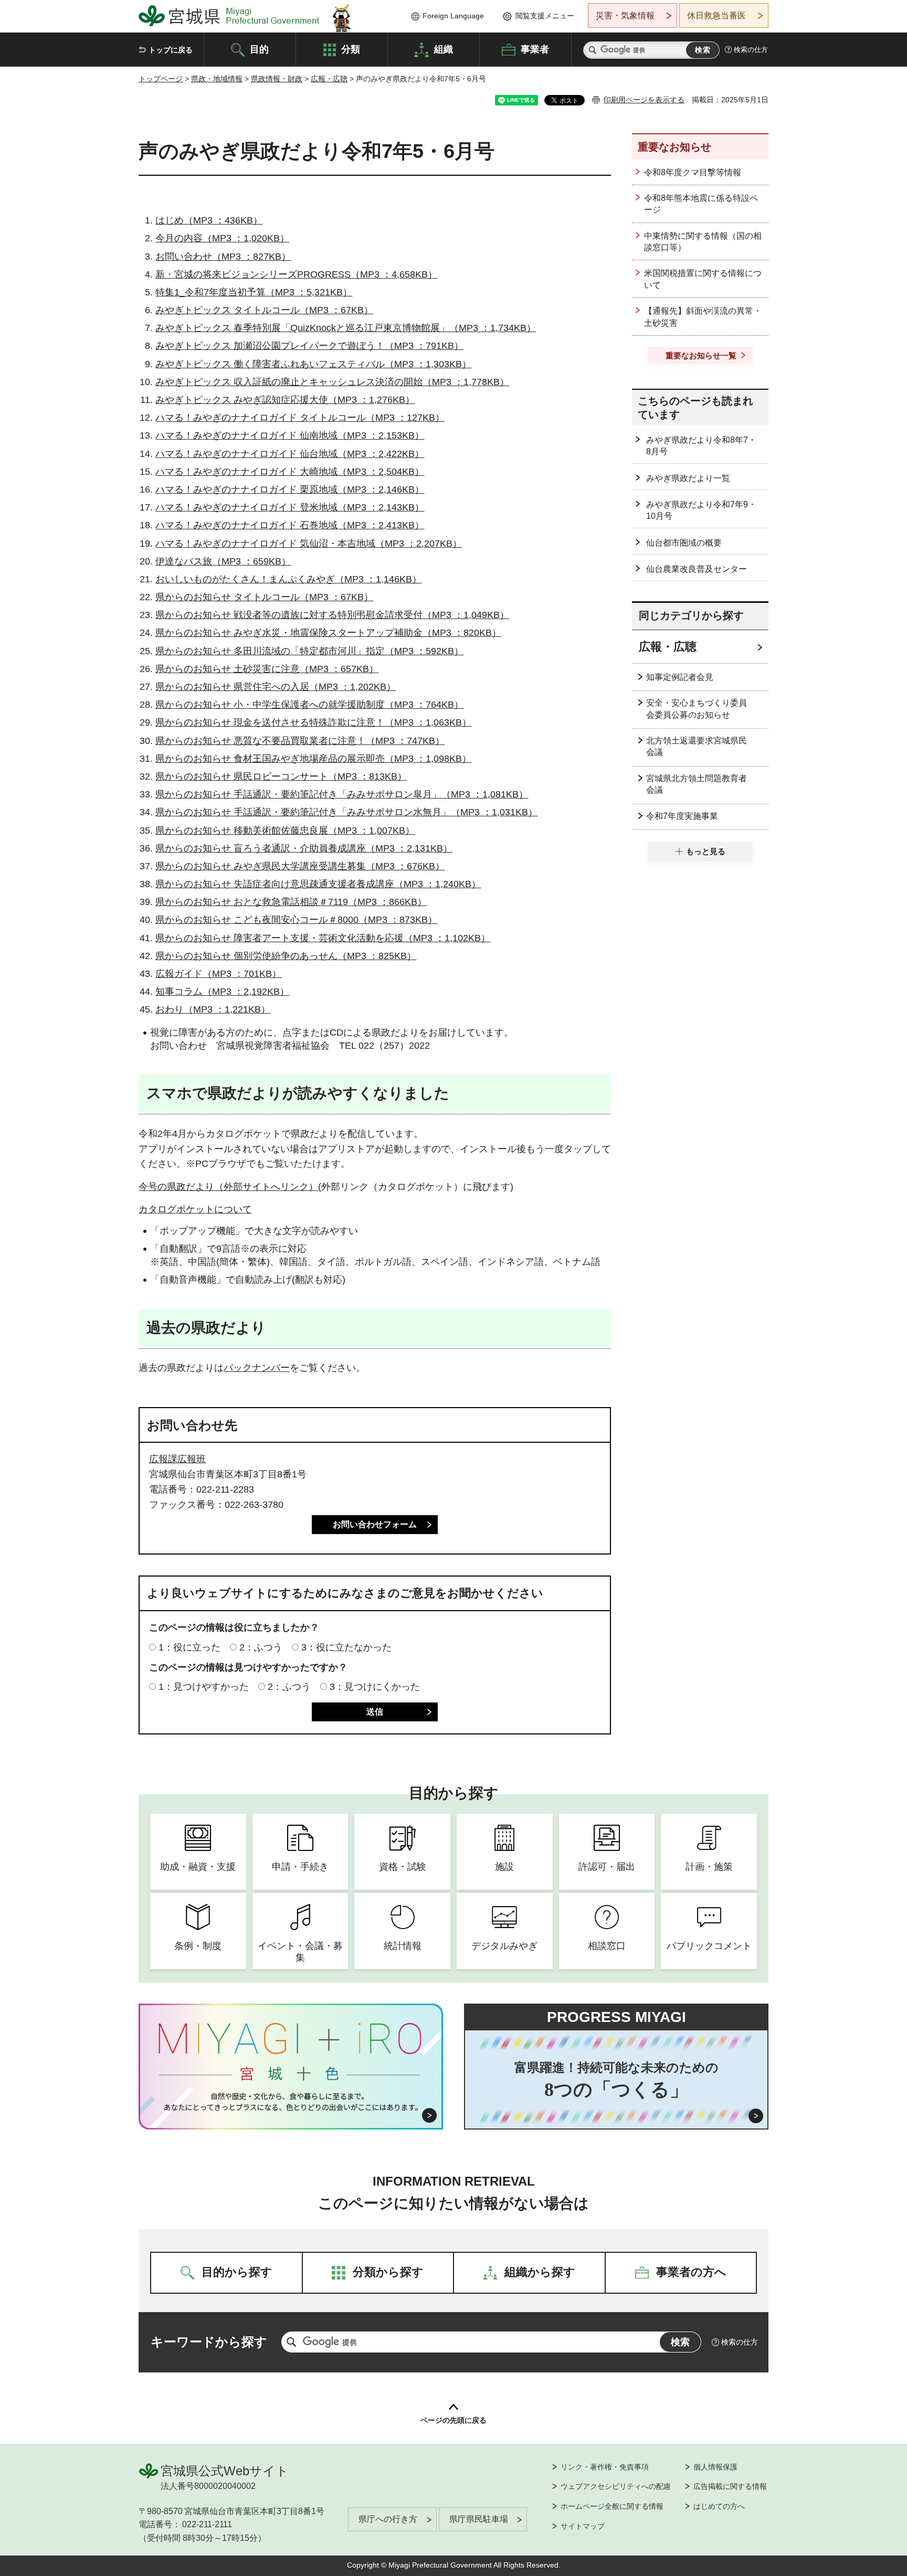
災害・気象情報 (625, 15)
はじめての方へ (719, 2506)
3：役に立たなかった (346, 1647)
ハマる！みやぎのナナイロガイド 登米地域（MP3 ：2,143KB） (290, 507)
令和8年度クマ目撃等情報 (693, 172)
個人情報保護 (715, 2467)
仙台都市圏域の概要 (684, 543)
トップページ (161, 79)
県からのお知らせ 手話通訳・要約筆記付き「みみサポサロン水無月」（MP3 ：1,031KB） (346, 812)
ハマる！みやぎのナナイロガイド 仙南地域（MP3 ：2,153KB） (290, 435)
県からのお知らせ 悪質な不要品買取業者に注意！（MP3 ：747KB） (300, 741)
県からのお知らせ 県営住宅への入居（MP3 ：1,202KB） (276, 687)
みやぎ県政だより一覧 (688, 478)
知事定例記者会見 (680, 677)
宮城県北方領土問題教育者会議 (697, 784)
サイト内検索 (593, 50)
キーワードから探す (209, 2342)
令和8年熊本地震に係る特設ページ (701, 204)
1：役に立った (189, 1647)
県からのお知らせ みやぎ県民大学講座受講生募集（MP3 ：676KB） (300, 866)
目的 (259, 49)
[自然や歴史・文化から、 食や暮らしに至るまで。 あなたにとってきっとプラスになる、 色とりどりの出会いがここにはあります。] (291, 2102)
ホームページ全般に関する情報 (612, 2506)
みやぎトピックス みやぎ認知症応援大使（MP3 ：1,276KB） (285, 400)
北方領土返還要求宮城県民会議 (697, 746)
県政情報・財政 (277, 79)
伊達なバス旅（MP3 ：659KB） (223, 561)
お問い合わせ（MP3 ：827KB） (223, 257)
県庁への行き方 (388, 2519)
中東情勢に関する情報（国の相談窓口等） (703, 242)
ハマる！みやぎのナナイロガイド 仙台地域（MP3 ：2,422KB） (290, 454)
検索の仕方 (751, 50)
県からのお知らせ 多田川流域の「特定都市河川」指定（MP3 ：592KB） (309, 651)
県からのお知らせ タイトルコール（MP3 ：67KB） (264, 597)
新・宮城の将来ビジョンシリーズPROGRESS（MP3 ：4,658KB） (296, 274)
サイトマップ (583, 2526)
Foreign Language (453, 16)
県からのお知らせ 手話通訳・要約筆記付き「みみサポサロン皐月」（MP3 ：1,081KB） (342, 794)
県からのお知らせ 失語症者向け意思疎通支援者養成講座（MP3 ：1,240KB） (318, 884)
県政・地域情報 (217, 79)
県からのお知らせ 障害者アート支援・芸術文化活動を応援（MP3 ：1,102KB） (323, 938)
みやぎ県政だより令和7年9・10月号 (701, 510)
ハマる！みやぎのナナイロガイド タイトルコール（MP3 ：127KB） (300, 418)
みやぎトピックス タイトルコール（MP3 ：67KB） (264, 310)
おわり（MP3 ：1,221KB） (213, 1009)
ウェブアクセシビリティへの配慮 (616, 2486)
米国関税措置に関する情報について (703, 279)
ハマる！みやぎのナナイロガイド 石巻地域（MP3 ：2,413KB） (290, 525)
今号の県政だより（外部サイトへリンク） (228, 1187)
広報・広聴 (329, 79)
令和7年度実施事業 (682, 816)
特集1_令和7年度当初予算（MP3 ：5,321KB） (254, 292)
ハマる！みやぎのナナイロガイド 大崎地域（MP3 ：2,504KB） (290, 472)
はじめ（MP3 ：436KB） (209, 220)
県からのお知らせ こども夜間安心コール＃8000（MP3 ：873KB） (296, 920)
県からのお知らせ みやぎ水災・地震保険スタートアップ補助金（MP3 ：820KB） (328, 633)
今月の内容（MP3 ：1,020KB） (222, 238)
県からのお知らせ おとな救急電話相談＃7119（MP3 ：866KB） (291, 902)
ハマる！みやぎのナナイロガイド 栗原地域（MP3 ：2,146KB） (290, 489)
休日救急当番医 (716, 15)
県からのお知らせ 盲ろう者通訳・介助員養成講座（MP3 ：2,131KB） (304, 848)
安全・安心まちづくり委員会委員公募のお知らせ (697, 709)
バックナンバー (257, 1368)
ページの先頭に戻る (454, 2420)
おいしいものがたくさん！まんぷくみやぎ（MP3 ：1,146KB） (288, 579)
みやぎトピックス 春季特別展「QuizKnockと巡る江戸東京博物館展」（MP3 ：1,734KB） (346, 328)
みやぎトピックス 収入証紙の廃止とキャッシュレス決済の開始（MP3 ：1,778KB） (332, 382)
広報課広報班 (177, 1459)
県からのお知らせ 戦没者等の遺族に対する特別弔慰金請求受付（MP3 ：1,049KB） (332, 615)
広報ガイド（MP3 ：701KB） (218, 974)
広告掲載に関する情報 (730, 2486)
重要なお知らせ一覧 (701, 355)
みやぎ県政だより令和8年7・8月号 (701, 446)
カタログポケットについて (195, 1209)
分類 (351, 49)
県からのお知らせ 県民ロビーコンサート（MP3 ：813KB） (281, 776)
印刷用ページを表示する (644, 100)
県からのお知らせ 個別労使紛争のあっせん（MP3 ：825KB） (286, 956)
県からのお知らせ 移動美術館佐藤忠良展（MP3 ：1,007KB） (285, 831)
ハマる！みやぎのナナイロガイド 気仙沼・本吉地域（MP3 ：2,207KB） (309, 544)
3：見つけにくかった (375, 1687)
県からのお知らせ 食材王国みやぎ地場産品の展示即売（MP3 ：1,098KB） (313, 759)
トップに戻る (171, 50)
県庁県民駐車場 (479, 2519)
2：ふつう (261, 1647)
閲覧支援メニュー (545, 16)
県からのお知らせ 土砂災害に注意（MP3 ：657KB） (267, 669)
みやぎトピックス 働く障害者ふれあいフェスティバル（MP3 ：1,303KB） (313, 364)
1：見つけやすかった (204, 1687)
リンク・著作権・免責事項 (605, 2467)
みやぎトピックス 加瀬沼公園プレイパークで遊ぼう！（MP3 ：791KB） (309, 346)
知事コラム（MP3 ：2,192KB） (222, 992)
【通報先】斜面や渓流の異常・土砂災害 (703, 317)
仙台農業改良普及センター (697, 569)
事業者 (535, 49)
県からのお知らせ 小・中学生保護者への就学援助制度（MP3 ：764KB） (309, 705)
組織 (444, 49)
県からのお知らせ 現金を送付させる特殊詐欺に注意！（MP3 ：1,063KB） (313, 722)
